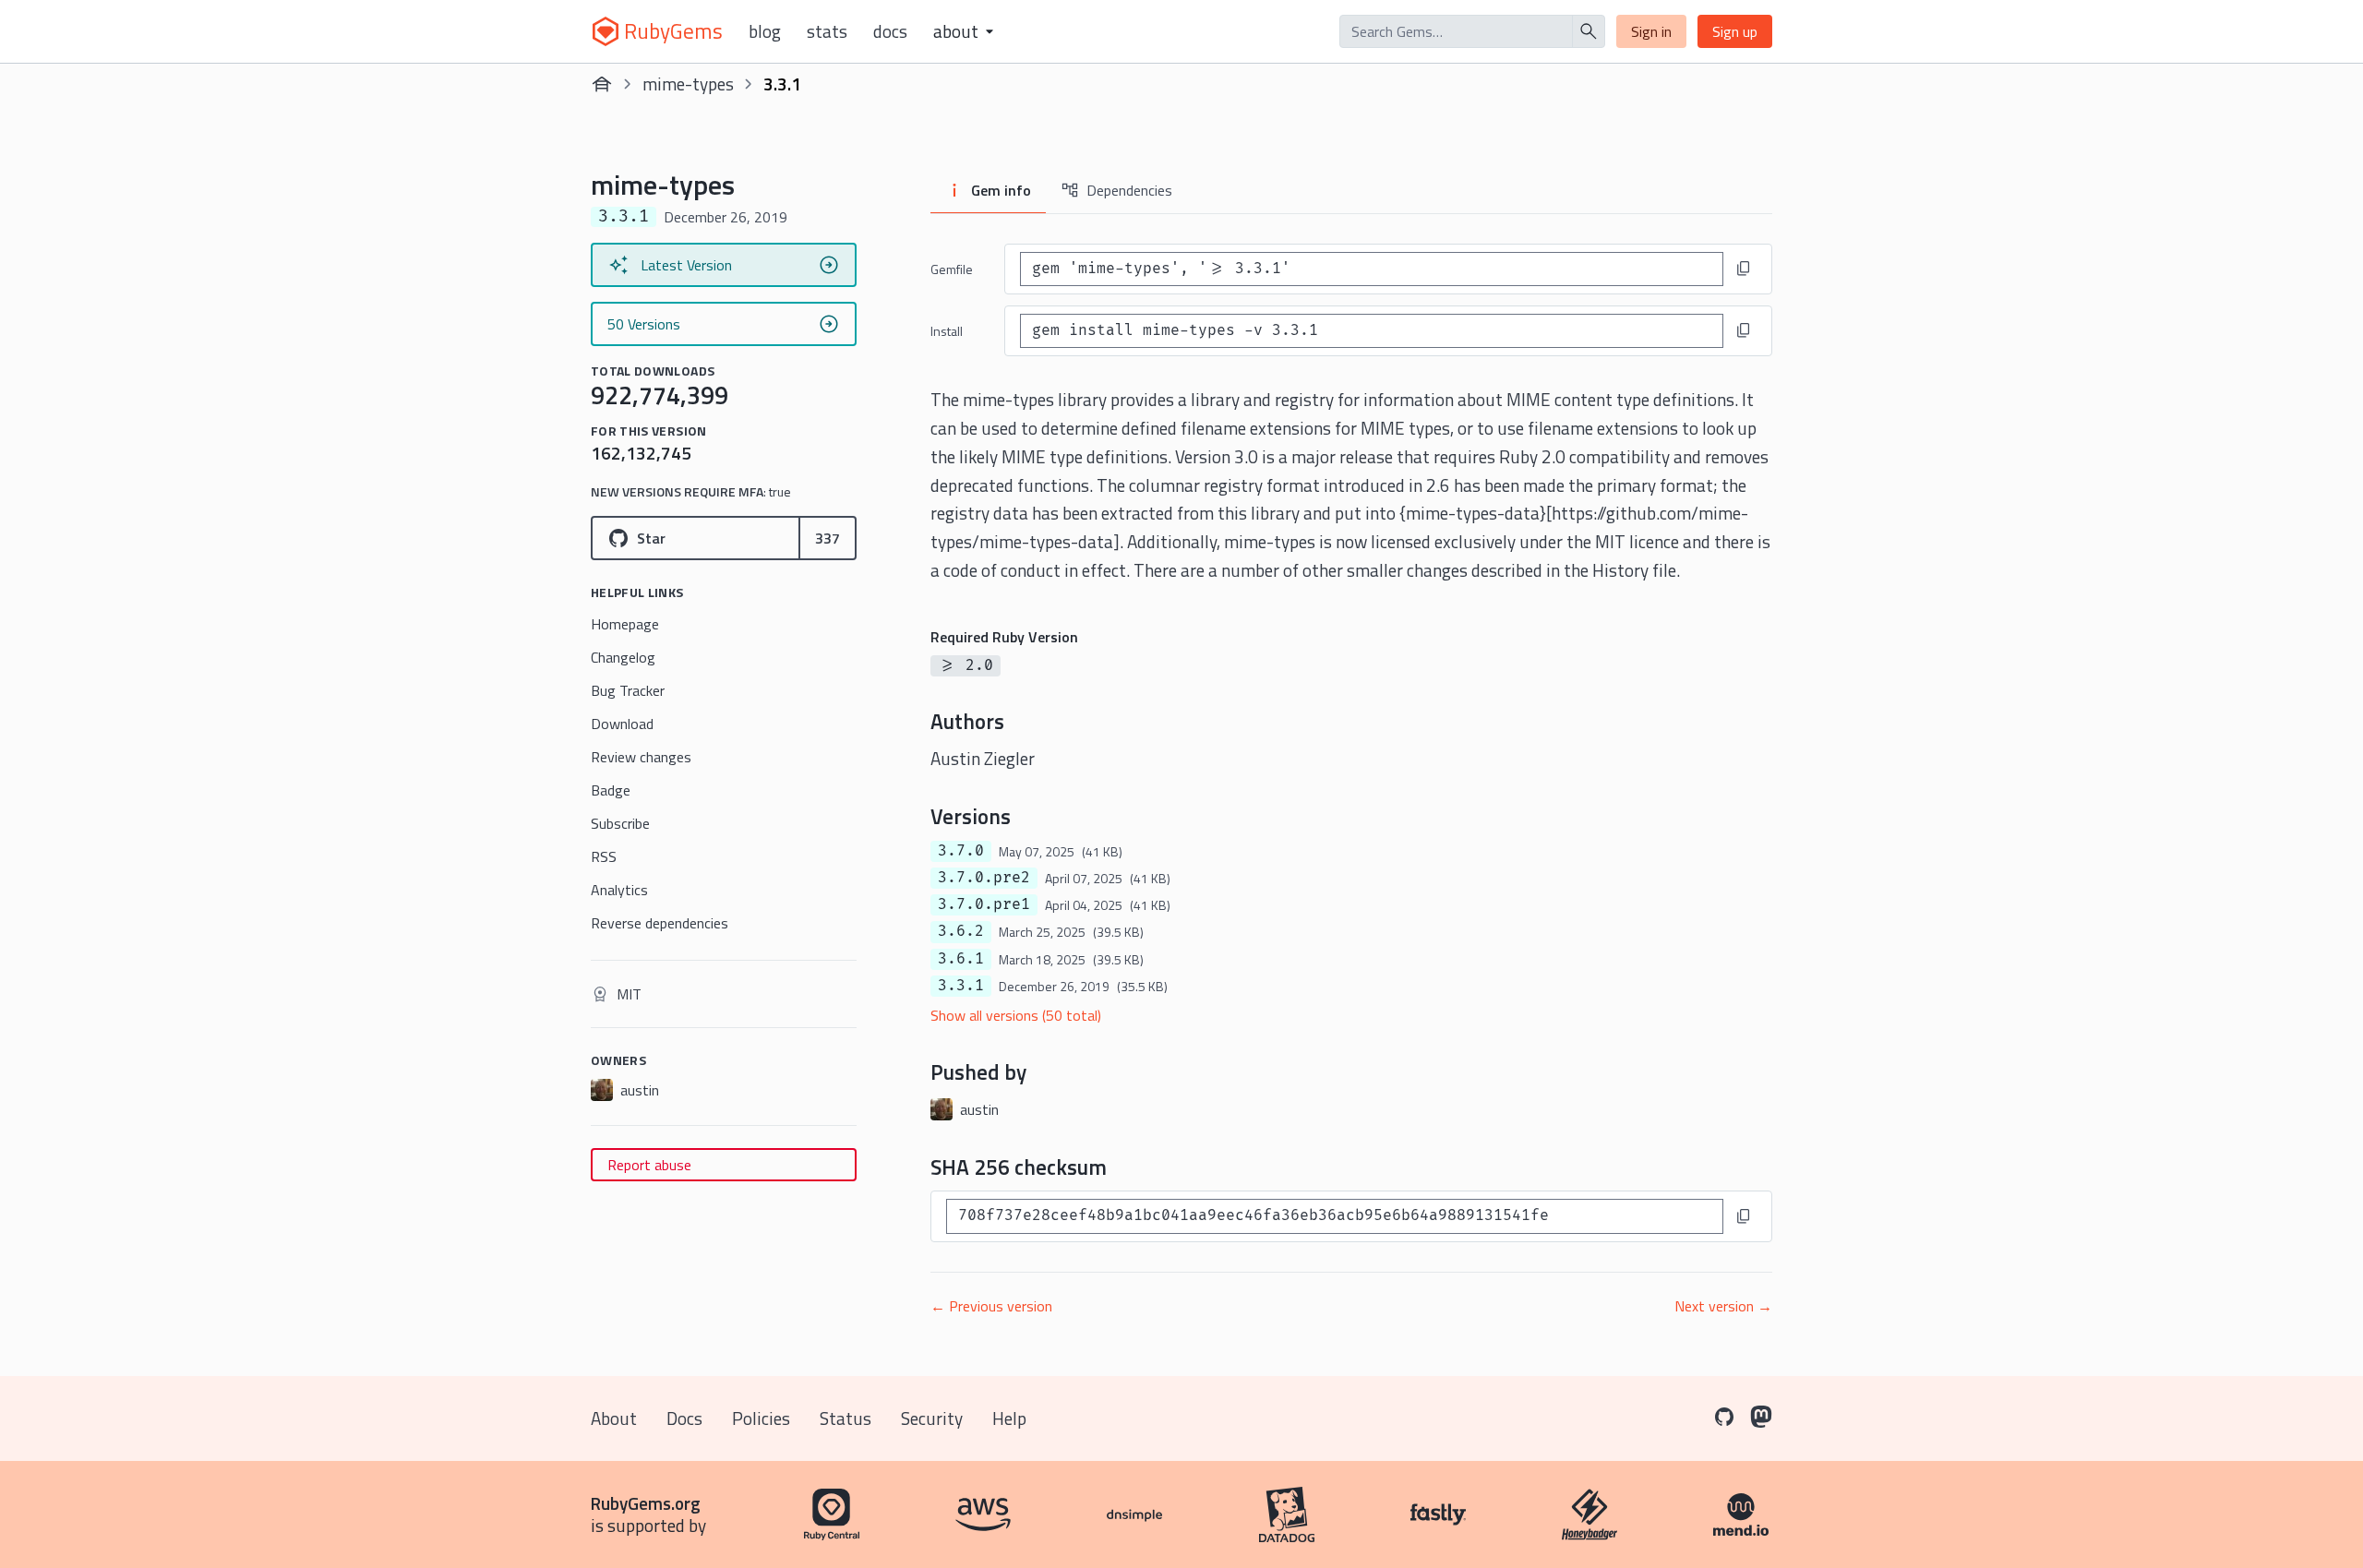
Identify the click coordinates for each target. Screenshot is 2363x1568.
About (614, 1418)
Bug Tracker (628, 690)
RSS (604, 856)
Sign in (1651, 31)
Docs (890, 31)
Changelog (623, 657)
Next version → (1723, 1306)
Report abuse (649, 1165)
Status (846, 1418)
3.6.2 (961, 931)
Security (932, 1418)
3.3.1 (961, 986)
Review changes (641, 757)
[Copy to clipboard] (1744, 269)
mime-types (688, 84)
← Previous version (991, 1306)
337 (828, 538)
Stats (827, 31)
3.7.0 (961, 851)
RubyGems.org (646, 1503)
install (947, 331)
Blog (765, 31)
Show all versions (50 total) (1016, 1015)
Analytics (619, 890)
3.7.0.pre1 (984, 904)
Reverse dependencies (660, 923)
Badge (611, 790)
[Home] (602, 84)
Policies (761, 1418)
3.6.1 (961, 959)
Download (622, 724)
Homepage (625, 624)
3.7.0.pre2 (984, 878)
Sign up (1735, 31)
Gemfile (952, 269)
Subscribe (620, 823)
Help (1009, 1418)
